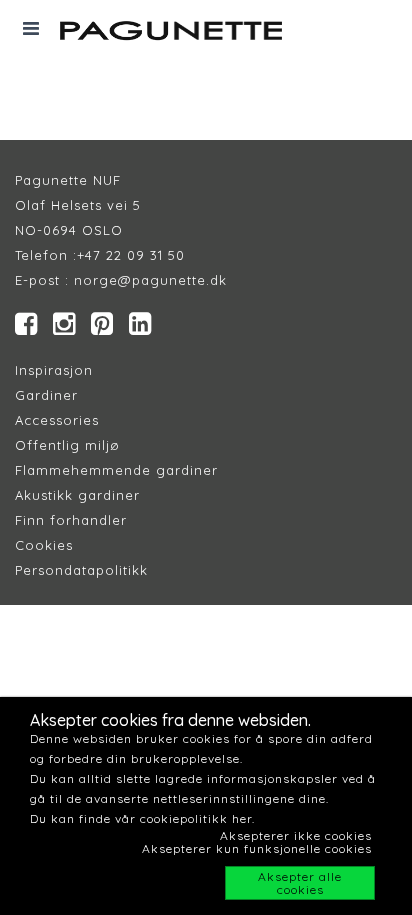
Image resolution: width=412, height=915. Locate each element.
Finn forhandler (71, 520)
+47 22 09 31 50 (131, 255)
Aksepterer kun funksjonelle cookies (257, 848)
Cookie (40, 545)
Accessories (57, 420)
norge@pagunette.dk (150, 280)
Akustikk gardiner (77, 495)
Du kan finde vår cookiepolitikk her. (142, 818)
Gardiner (46, 395)
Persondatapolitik (77, 570)
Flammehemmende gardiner (116, 470)
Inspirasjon (54, 370)
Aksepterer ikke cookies (296, 835)
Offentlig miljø (67, 445)
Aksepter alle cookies (300, 883)
